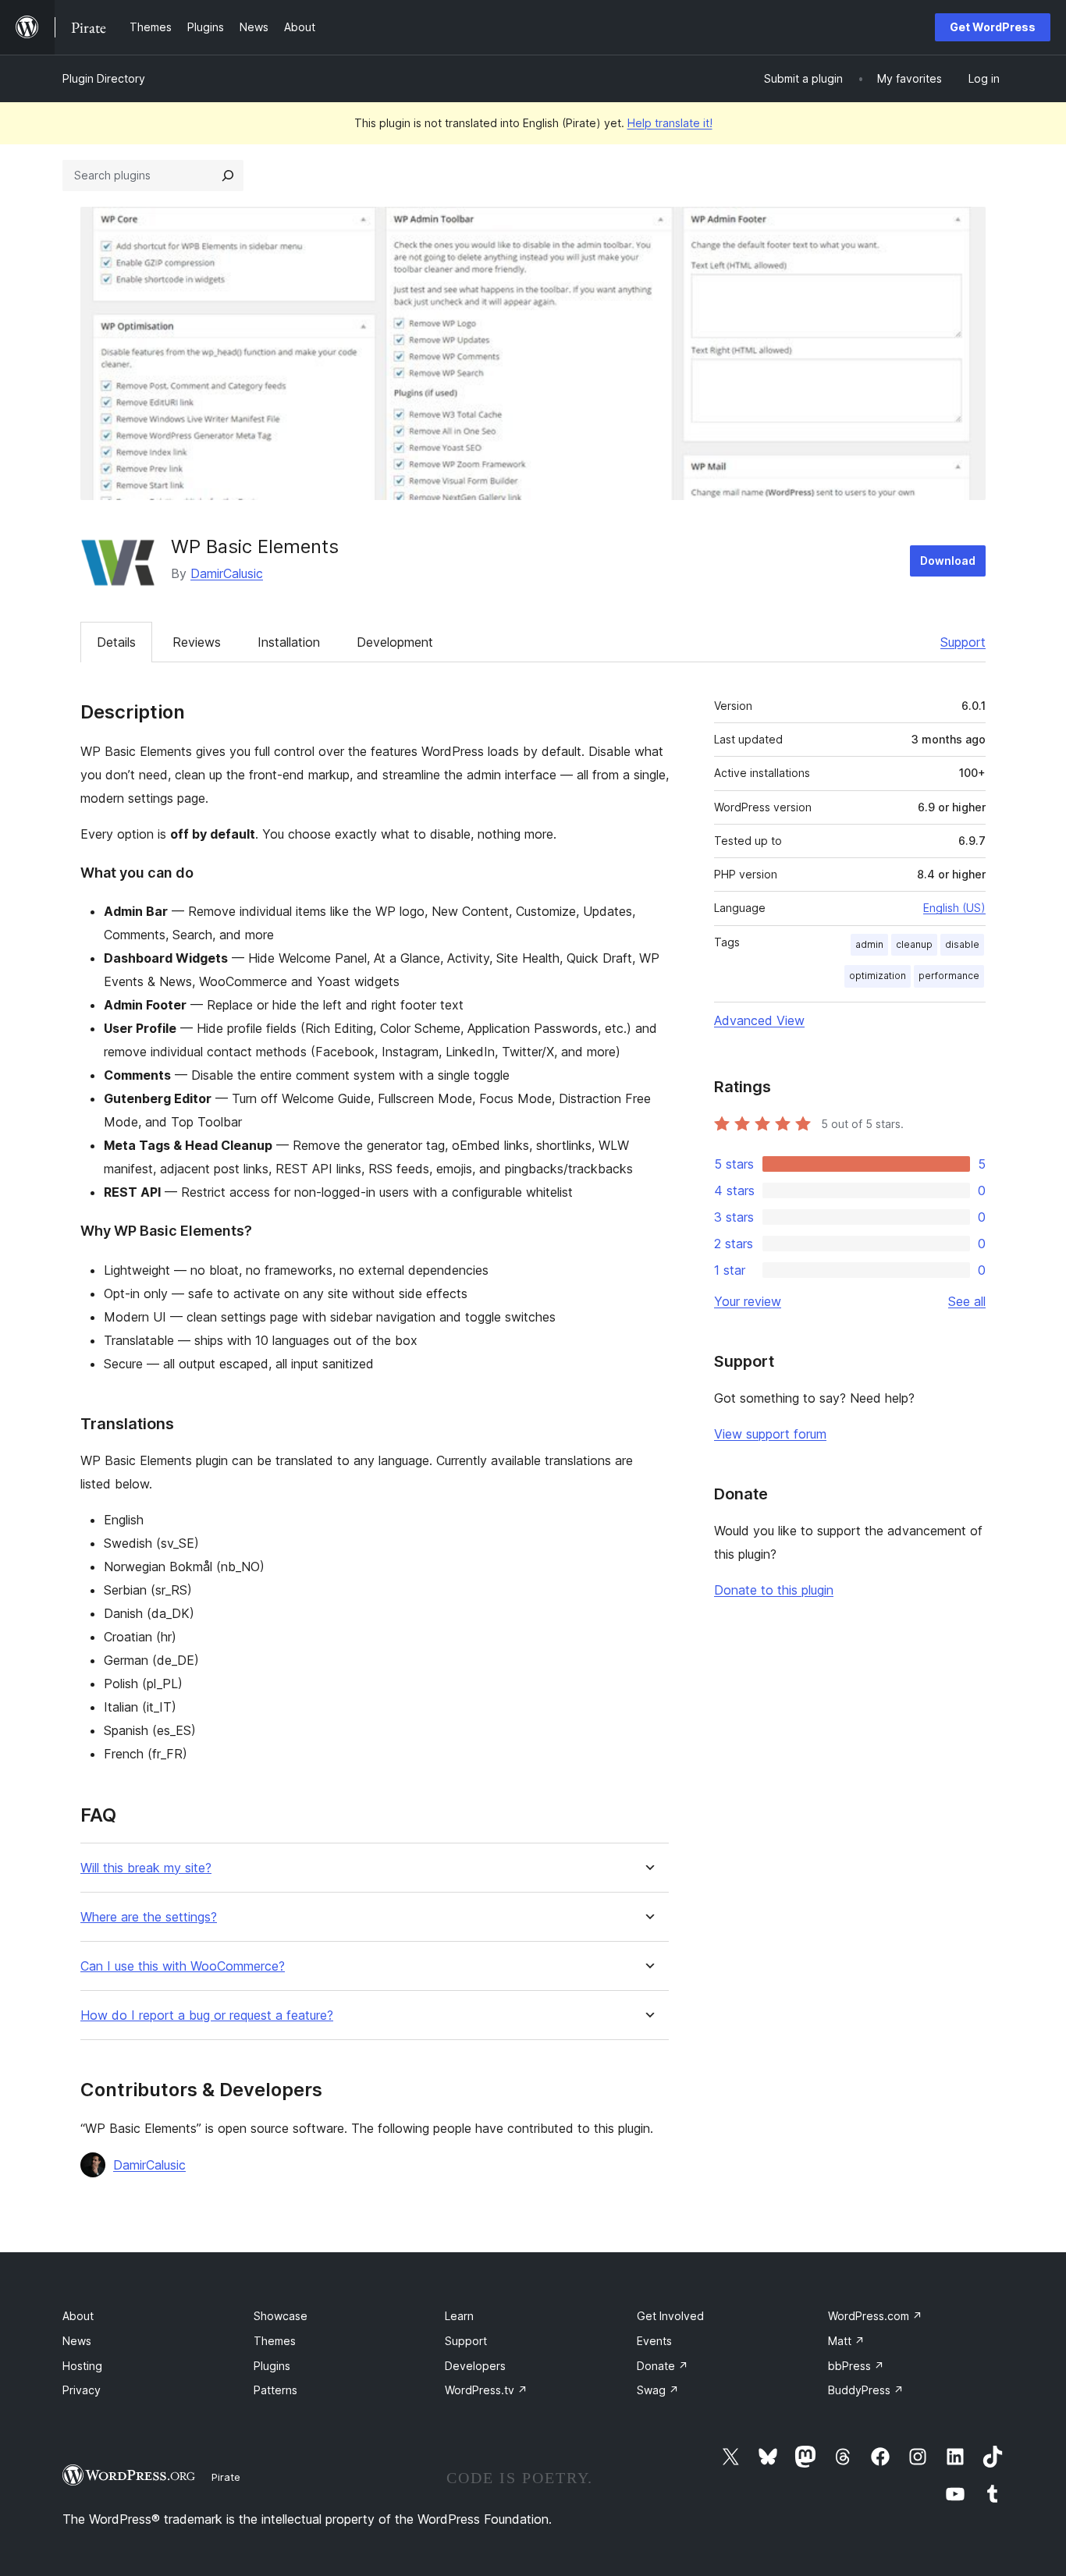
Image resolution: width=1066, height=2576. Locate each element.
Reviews (197, 642)
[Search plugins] (228, 176)
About (78, 2316)
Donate (663, 2366)
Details (116, 642)
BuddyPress (866, 2390)
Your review (748, 1301)
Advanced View (759, 1020)
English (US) (954, 908)
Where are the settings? (149, 1917)
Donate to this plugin (774, 1590)
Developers (475, 2366)
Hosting (82, 2366)
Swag (658, 2390)
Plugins (272, 2366)
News (77, 2341)
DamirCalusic (227, 573)
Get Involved (670, 2316)
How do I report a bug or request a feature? (207, 2015)
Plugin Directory (104, 78)
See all (967, 1301)
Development (395, 642)
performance (949, 976)
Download (948, 561)
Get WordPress (993, 27)
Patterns (275, 2390)
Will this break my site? (146, 1868)
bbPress (856, 2366)
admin (869, 944)
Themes (275, 2341)
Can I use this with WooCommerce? (183, 1966)
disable (962, 944)
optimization (878, 976)
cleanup (914, 944)
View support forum (770, 1434)
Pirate (226, 2477)
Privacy (82, 2390)
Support (963, 642)
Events (654, 2341)
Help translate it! (670, 123)
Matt (846, 2341)
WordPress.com (875, 2316)
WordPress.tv (486, 2390)
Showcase (281, 2316)
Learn (459, 2316)
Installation (289, 642)
